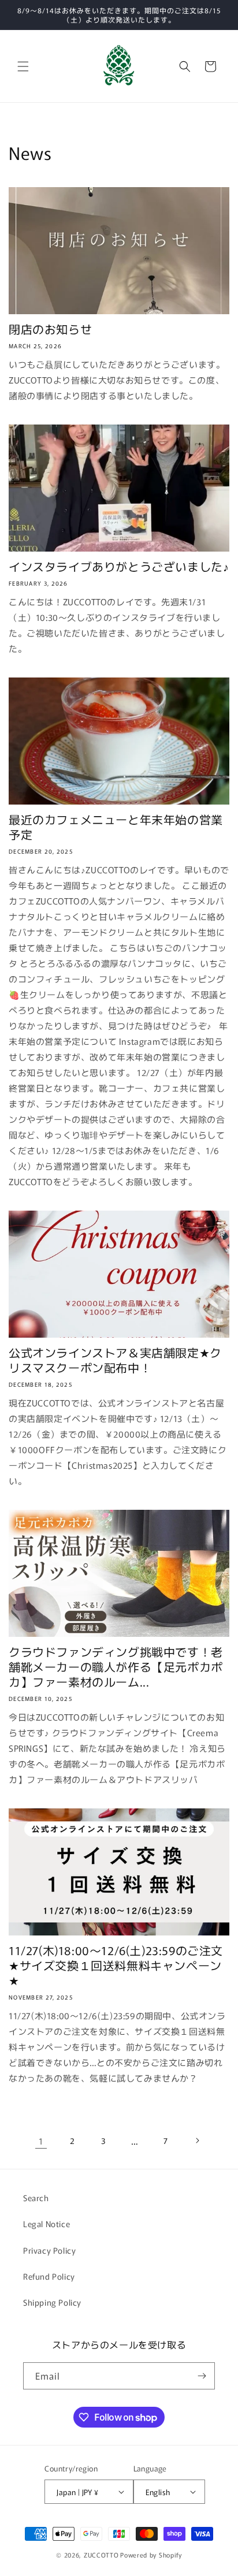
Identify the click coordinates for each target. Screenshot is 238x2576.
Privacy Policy (49, 2250)
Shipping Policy (52, 2302)
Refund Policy (49, 2276)
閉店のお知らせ (50, 329)
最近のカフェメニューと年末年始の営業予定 (116, 827)
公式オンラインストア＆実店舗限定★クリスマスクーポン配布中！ (115, 1360)
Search (36, 2198)
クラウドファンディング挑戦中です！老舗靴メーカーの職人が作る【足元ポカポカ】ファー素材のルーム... (116, 1667)
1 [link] (41, 2141)
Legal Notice (47, 2224)
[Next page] (197, 2141)
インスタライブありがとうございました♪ (119, 567)
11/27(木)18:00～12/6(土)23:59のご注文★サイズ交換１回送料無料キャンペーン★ (116, 1965)
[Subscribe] (202, 2376)
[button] (23, 66)
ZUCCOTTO (101, 2555)
